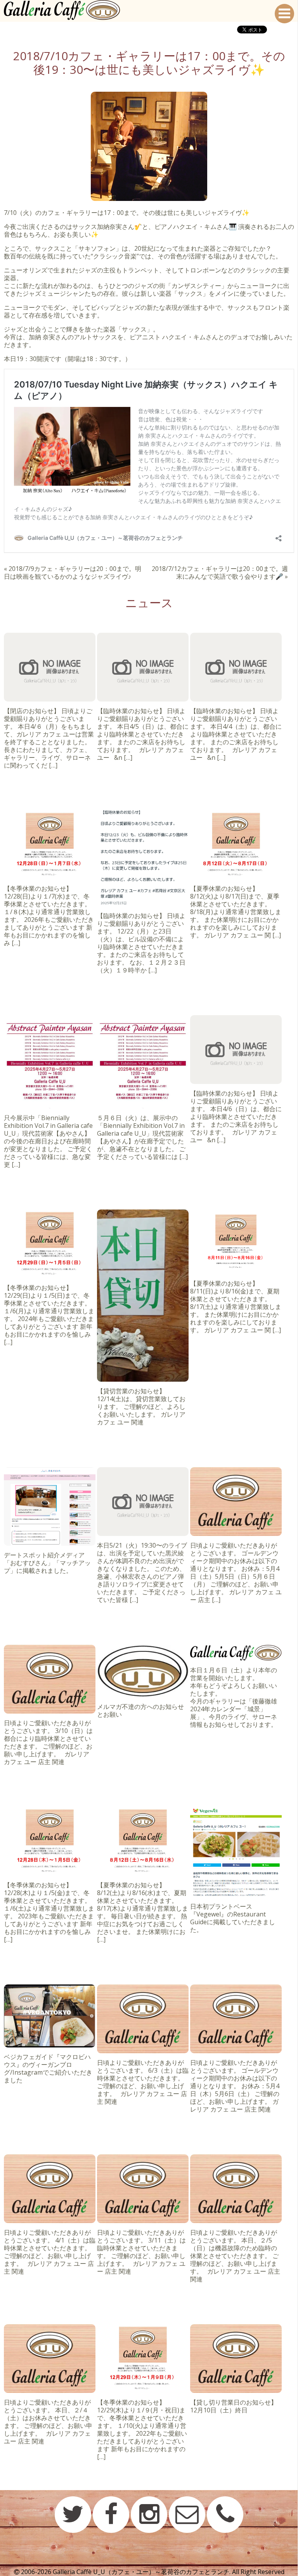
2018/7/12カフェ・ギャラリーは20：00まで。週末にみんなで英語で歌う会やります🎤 (220, 572)
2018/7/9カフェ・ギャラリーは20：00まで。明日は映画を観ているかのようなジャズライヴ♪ (73, 572)
